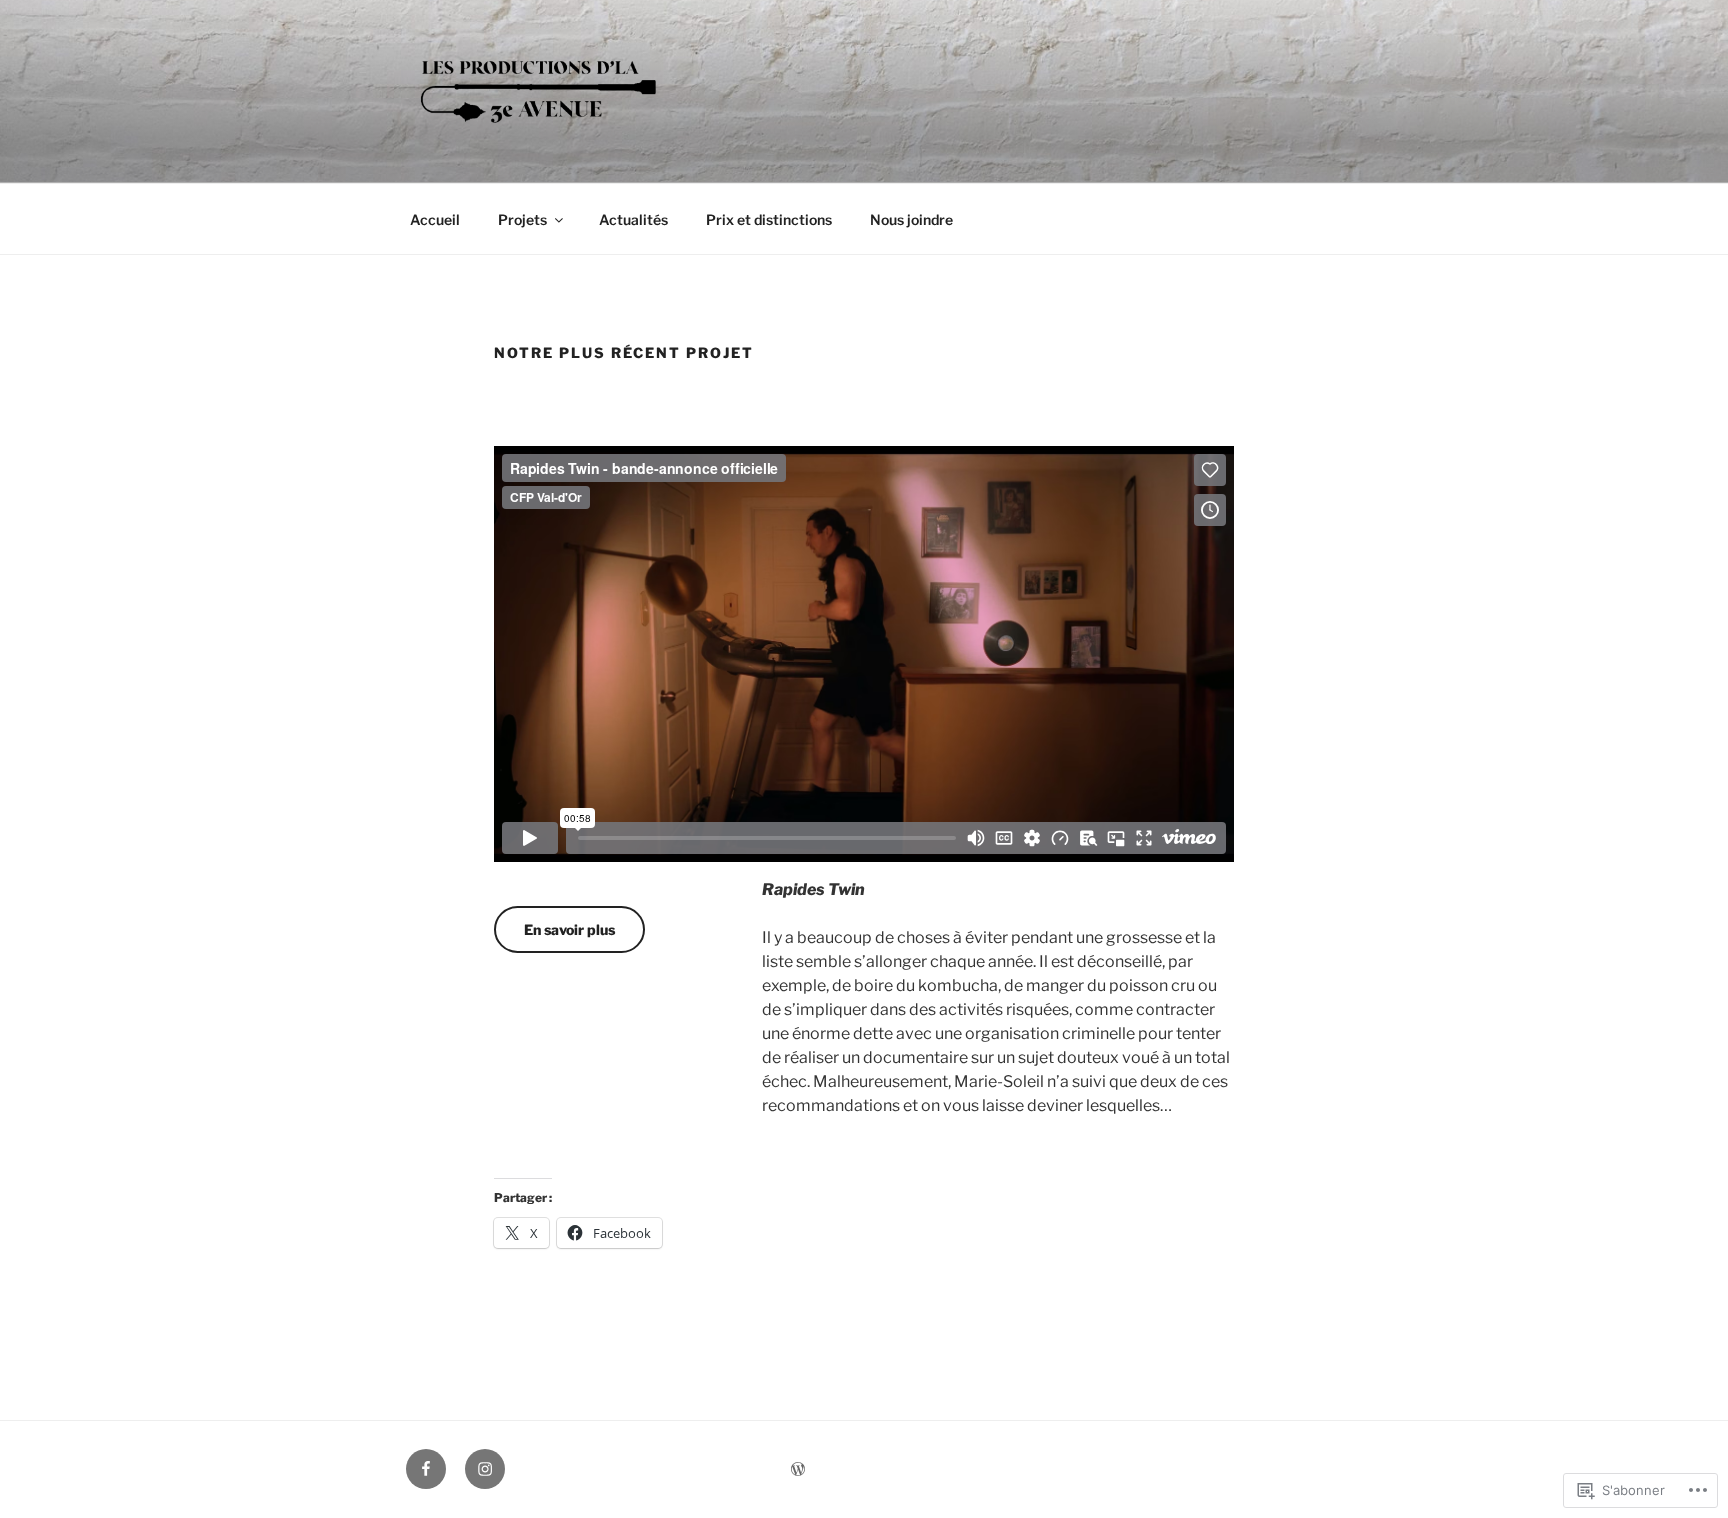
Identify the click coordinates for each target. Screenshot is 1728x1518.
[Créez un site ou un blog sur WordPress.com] (798, 1469)
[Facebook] (426, 1469)
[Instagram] (485, 1469)
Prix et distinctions (769, 219)
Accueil (435, 219)
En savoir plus (569, 929)
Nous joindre (911, 219)
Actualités (633, 219)
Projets (522, 219)
